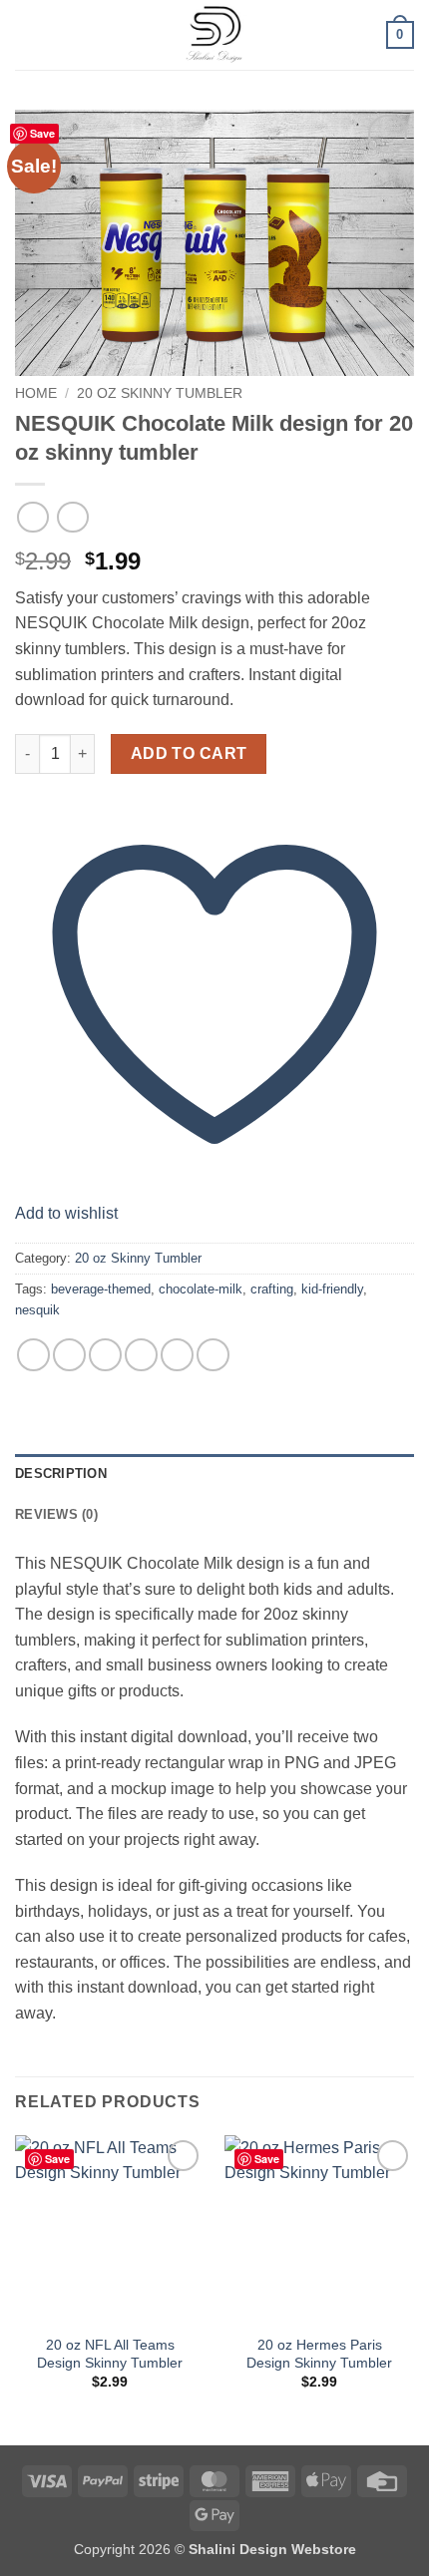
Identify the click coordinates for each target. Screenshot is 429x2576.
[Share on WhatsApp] (33, 1355)
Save (42, 133)
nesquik (37, 1310)
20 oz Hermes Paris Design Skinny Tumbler (319, 2354)
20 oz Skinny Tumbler (160, 393)
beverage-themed (101, 1289)
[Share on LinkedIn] (213, 1355)
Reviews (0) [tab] (56, 1514)
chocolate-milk (201, 1289)
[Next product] (32, 517)
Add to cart (189, 753)
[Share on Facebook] (69, 1355)
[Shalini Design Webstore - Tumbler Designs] (214, 35)
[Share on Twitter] (105, 1355)
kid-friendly (332, 1289)
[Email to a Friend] (141, 1355)
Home (36, 393)
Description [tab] (61, 1473)
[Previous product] (72, 517)
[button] (27, 34)
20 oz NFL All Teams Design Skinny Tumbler (110, 2354)
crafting (272, 1289)
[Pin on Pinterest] (177, 1355)
